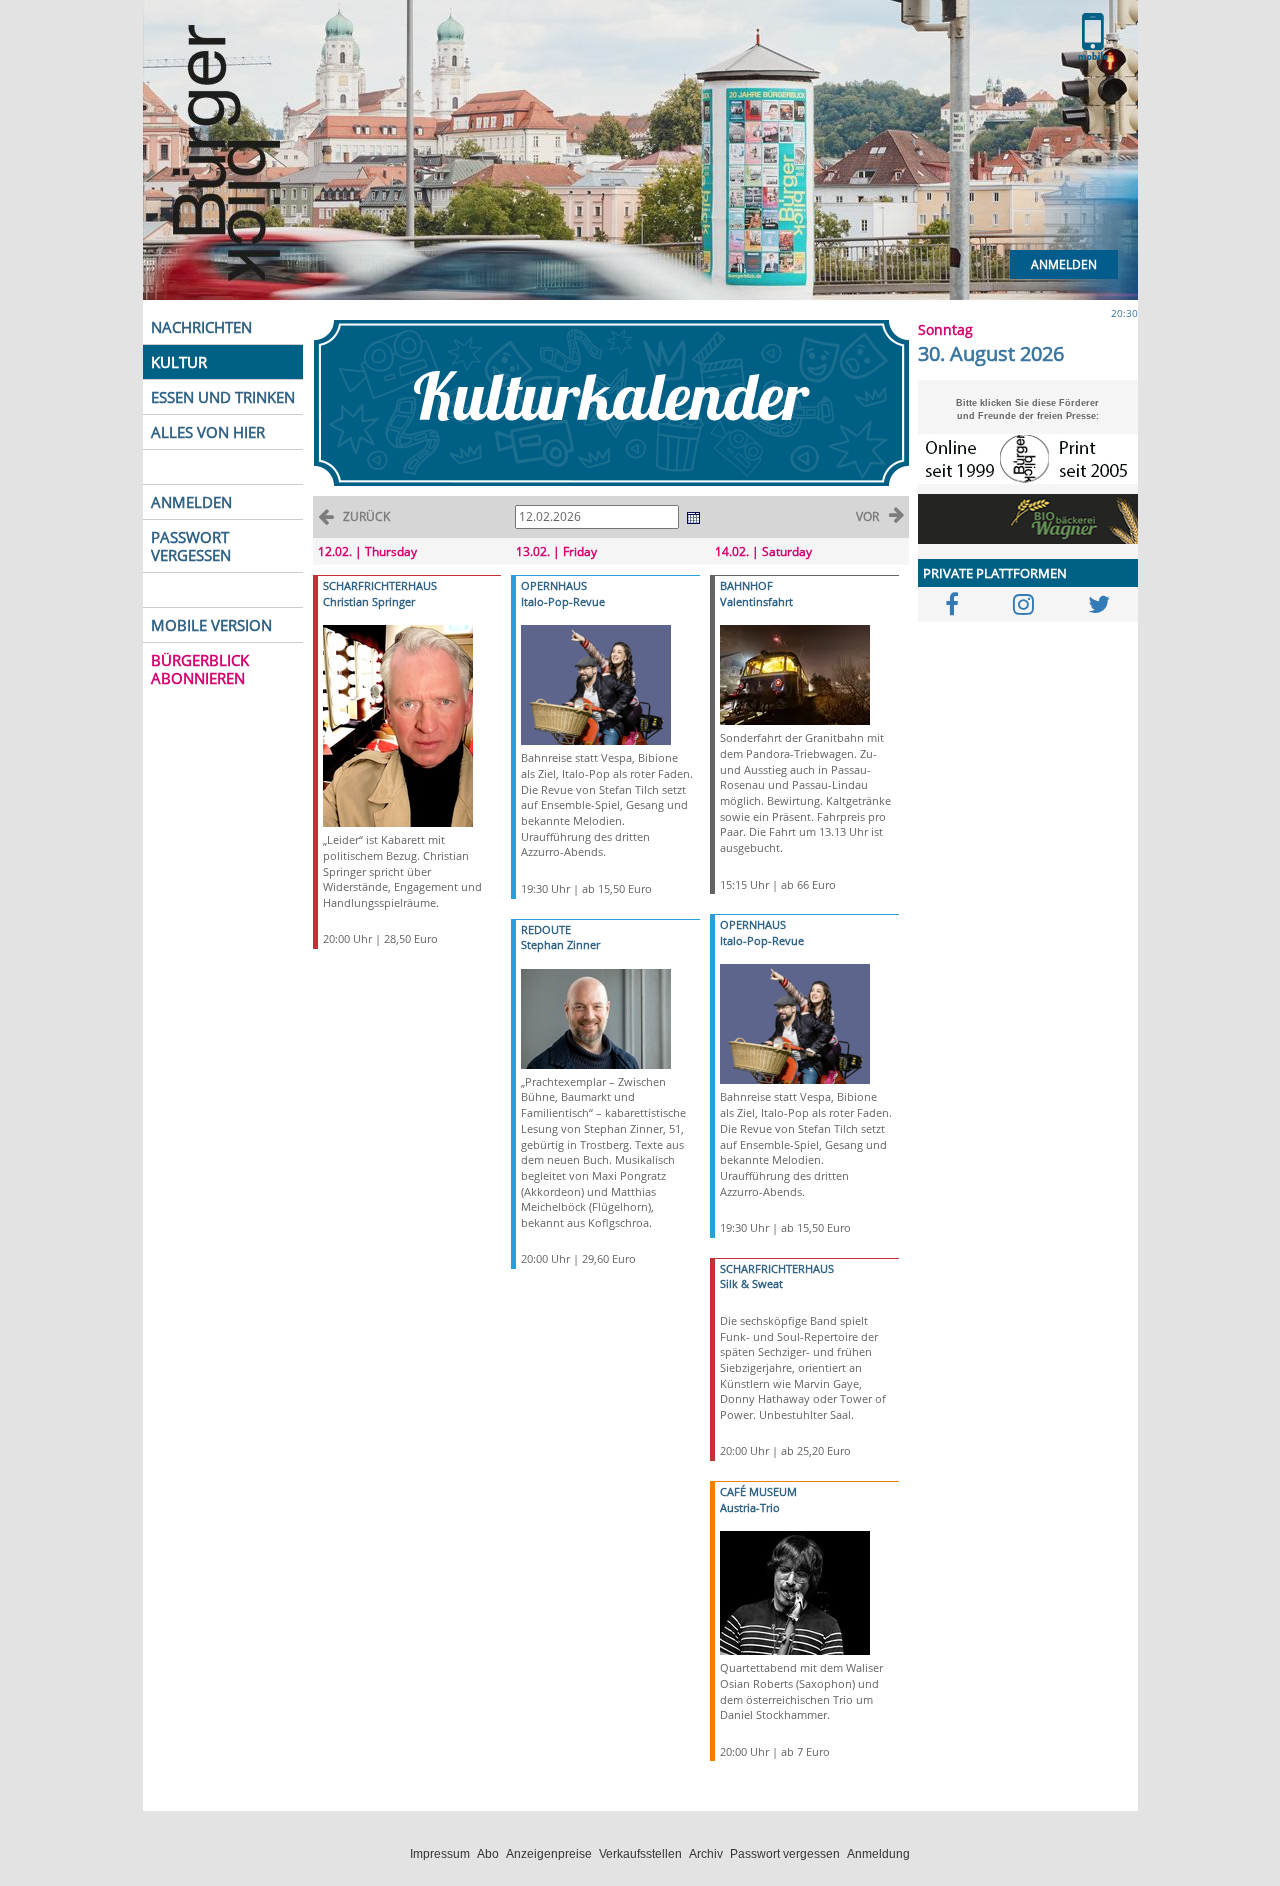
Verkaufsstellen (640, 1854)
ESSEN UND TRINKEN (223, 397)
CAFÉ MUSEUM (758, 1491)
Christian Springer (369, 601)
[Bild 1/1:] (398, 724)
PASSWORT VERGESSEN (191, 546)
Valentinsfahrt (756, 601)
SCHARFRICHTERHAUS (380, 585)
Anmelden (1064, 264)
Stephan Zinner (560, 944)
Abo (488, 1854)
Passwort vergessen (785, 1854)
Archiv (706, 1854)
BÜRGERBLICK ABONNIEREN (200, 669)
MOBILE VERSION (211, 625)
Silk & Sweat (751, 1283)
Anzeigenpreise (549, 1854)
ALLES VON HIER (208, 432)
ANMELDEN (191, 502)
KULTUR (179, 362)
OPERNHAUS (554, 585)
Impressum (440, 1854)
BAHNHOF (746, 585)
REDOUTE (546, 929)
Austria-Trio (750, 1507)
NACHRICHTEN (201, 327)
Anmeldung (878, 1854)
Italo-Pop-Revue (563, 601)
